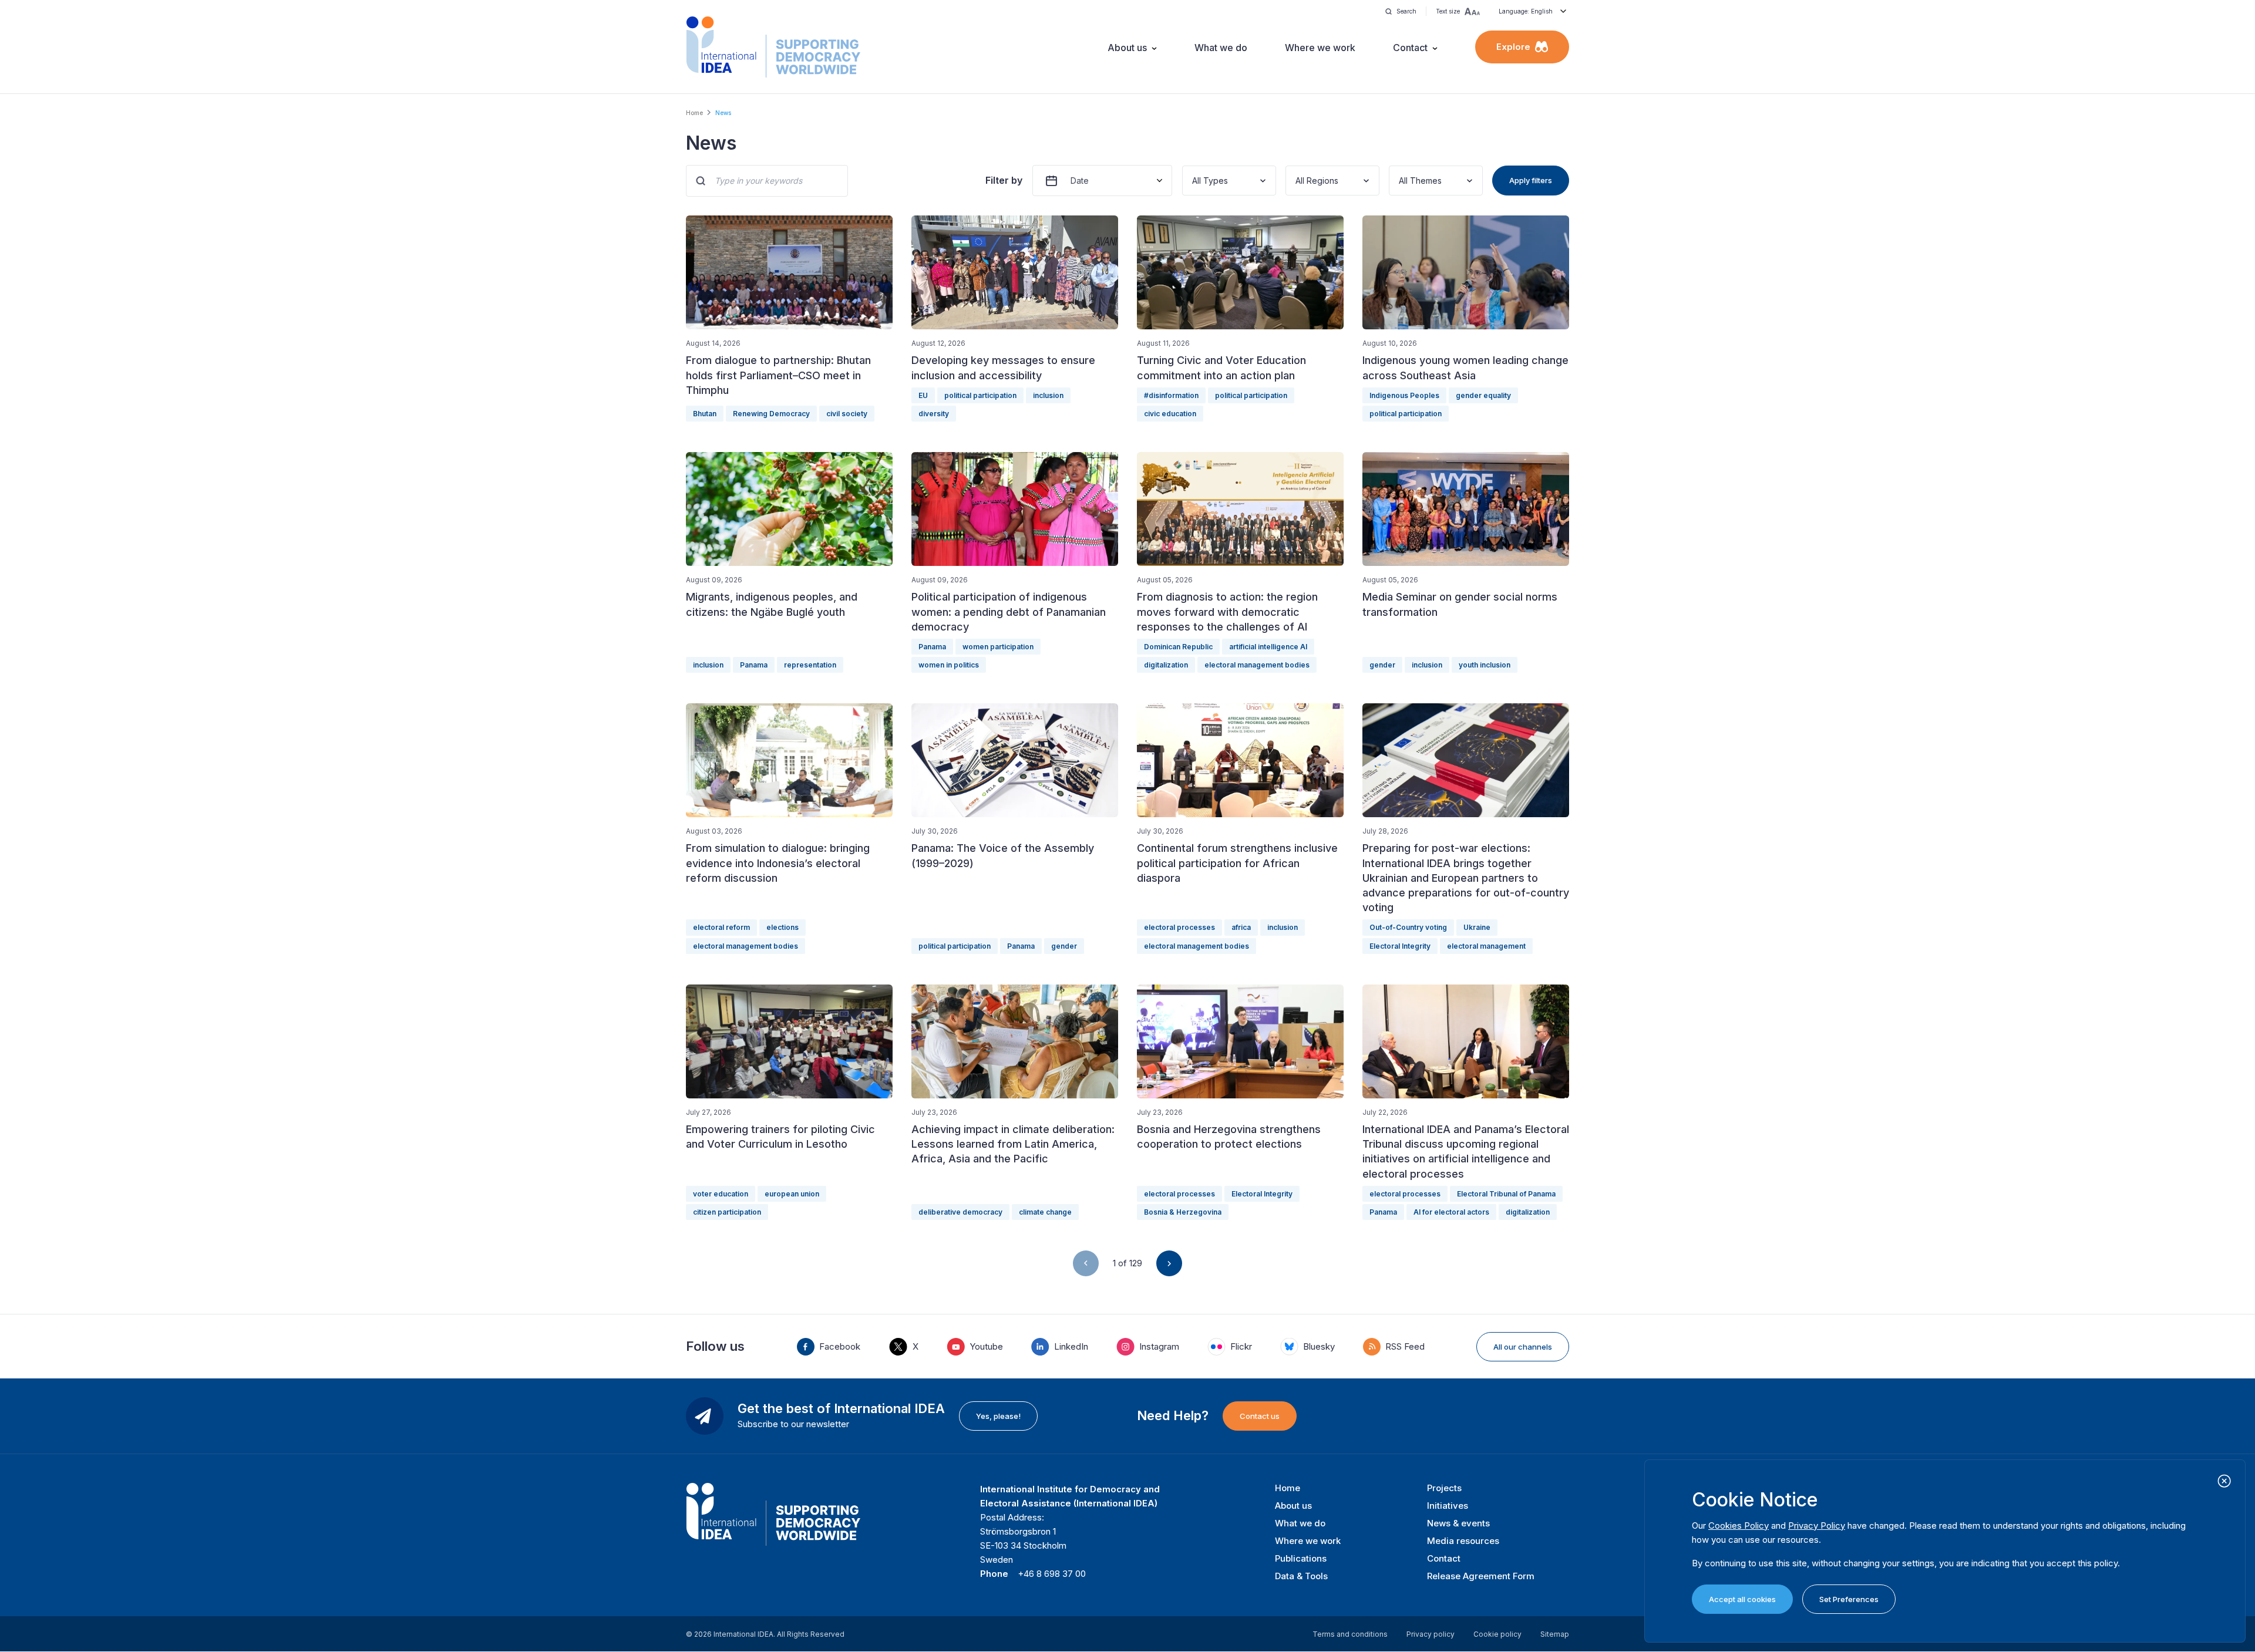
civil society (847, 414)
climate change (1045, 1212)
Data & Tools (1301, 1576)
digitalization (1166, 665)
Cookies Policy (1739, 1525)
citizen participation (727, 1212)
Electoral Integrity (1400, 946)
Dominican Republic (1178, 647)
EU (923, 395)
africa (1241, 927)
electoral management (1486, 946)
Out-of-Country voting (1408, 927)
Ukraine (1477, 927)
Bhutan (705, 414)
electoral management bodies (1257, 665)
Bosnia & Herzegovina (1183, 1212)
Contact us (1260, 1416)
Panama (754, 665)
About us (1127, 48)
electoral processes (1179, 927)
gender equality (1483, 395)
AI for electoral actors (1451, 1212)
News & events (1458, 1523)
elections (782, 927)
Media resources (1463, 1541)
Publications (1301, 1558)
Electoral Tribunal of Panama (1506, 1194)
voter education (721, 1194)
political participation (980, 395)
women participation (998, 647)
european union (792, 1194)
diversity (934, 414)
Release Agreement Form (1481, 1576)
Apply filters (1531, 180)
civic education (1170, 414)
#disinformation (1171, 395)
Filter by (1004, 180)
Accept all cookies (1742, 1599)
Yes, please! (998, 1416)
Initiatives (1448, 1506)
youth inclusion (1485, 665)
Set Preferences (1849, 1599)
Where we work (1320, 48)
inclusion (1048, 395)
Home (694, 113)
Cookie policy (1497, 1634)
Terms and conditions (1350, 1634)
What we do (1221, 48)
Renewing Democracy (771, 414)
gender (1382, 665)
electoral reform (721, 927)
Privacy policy (1431, 1634)
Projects (1444, 1488)
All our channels (1523, 1347)
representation (810, 665)
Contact (1410, 48)
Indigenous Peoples (1404, 395)
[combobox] (1193, 181)
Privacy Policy (1817, 1525)
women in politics (949, 665)
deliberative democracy (960, 1212)
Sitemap (1555, 1634)
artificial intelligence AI (1268, 647)
